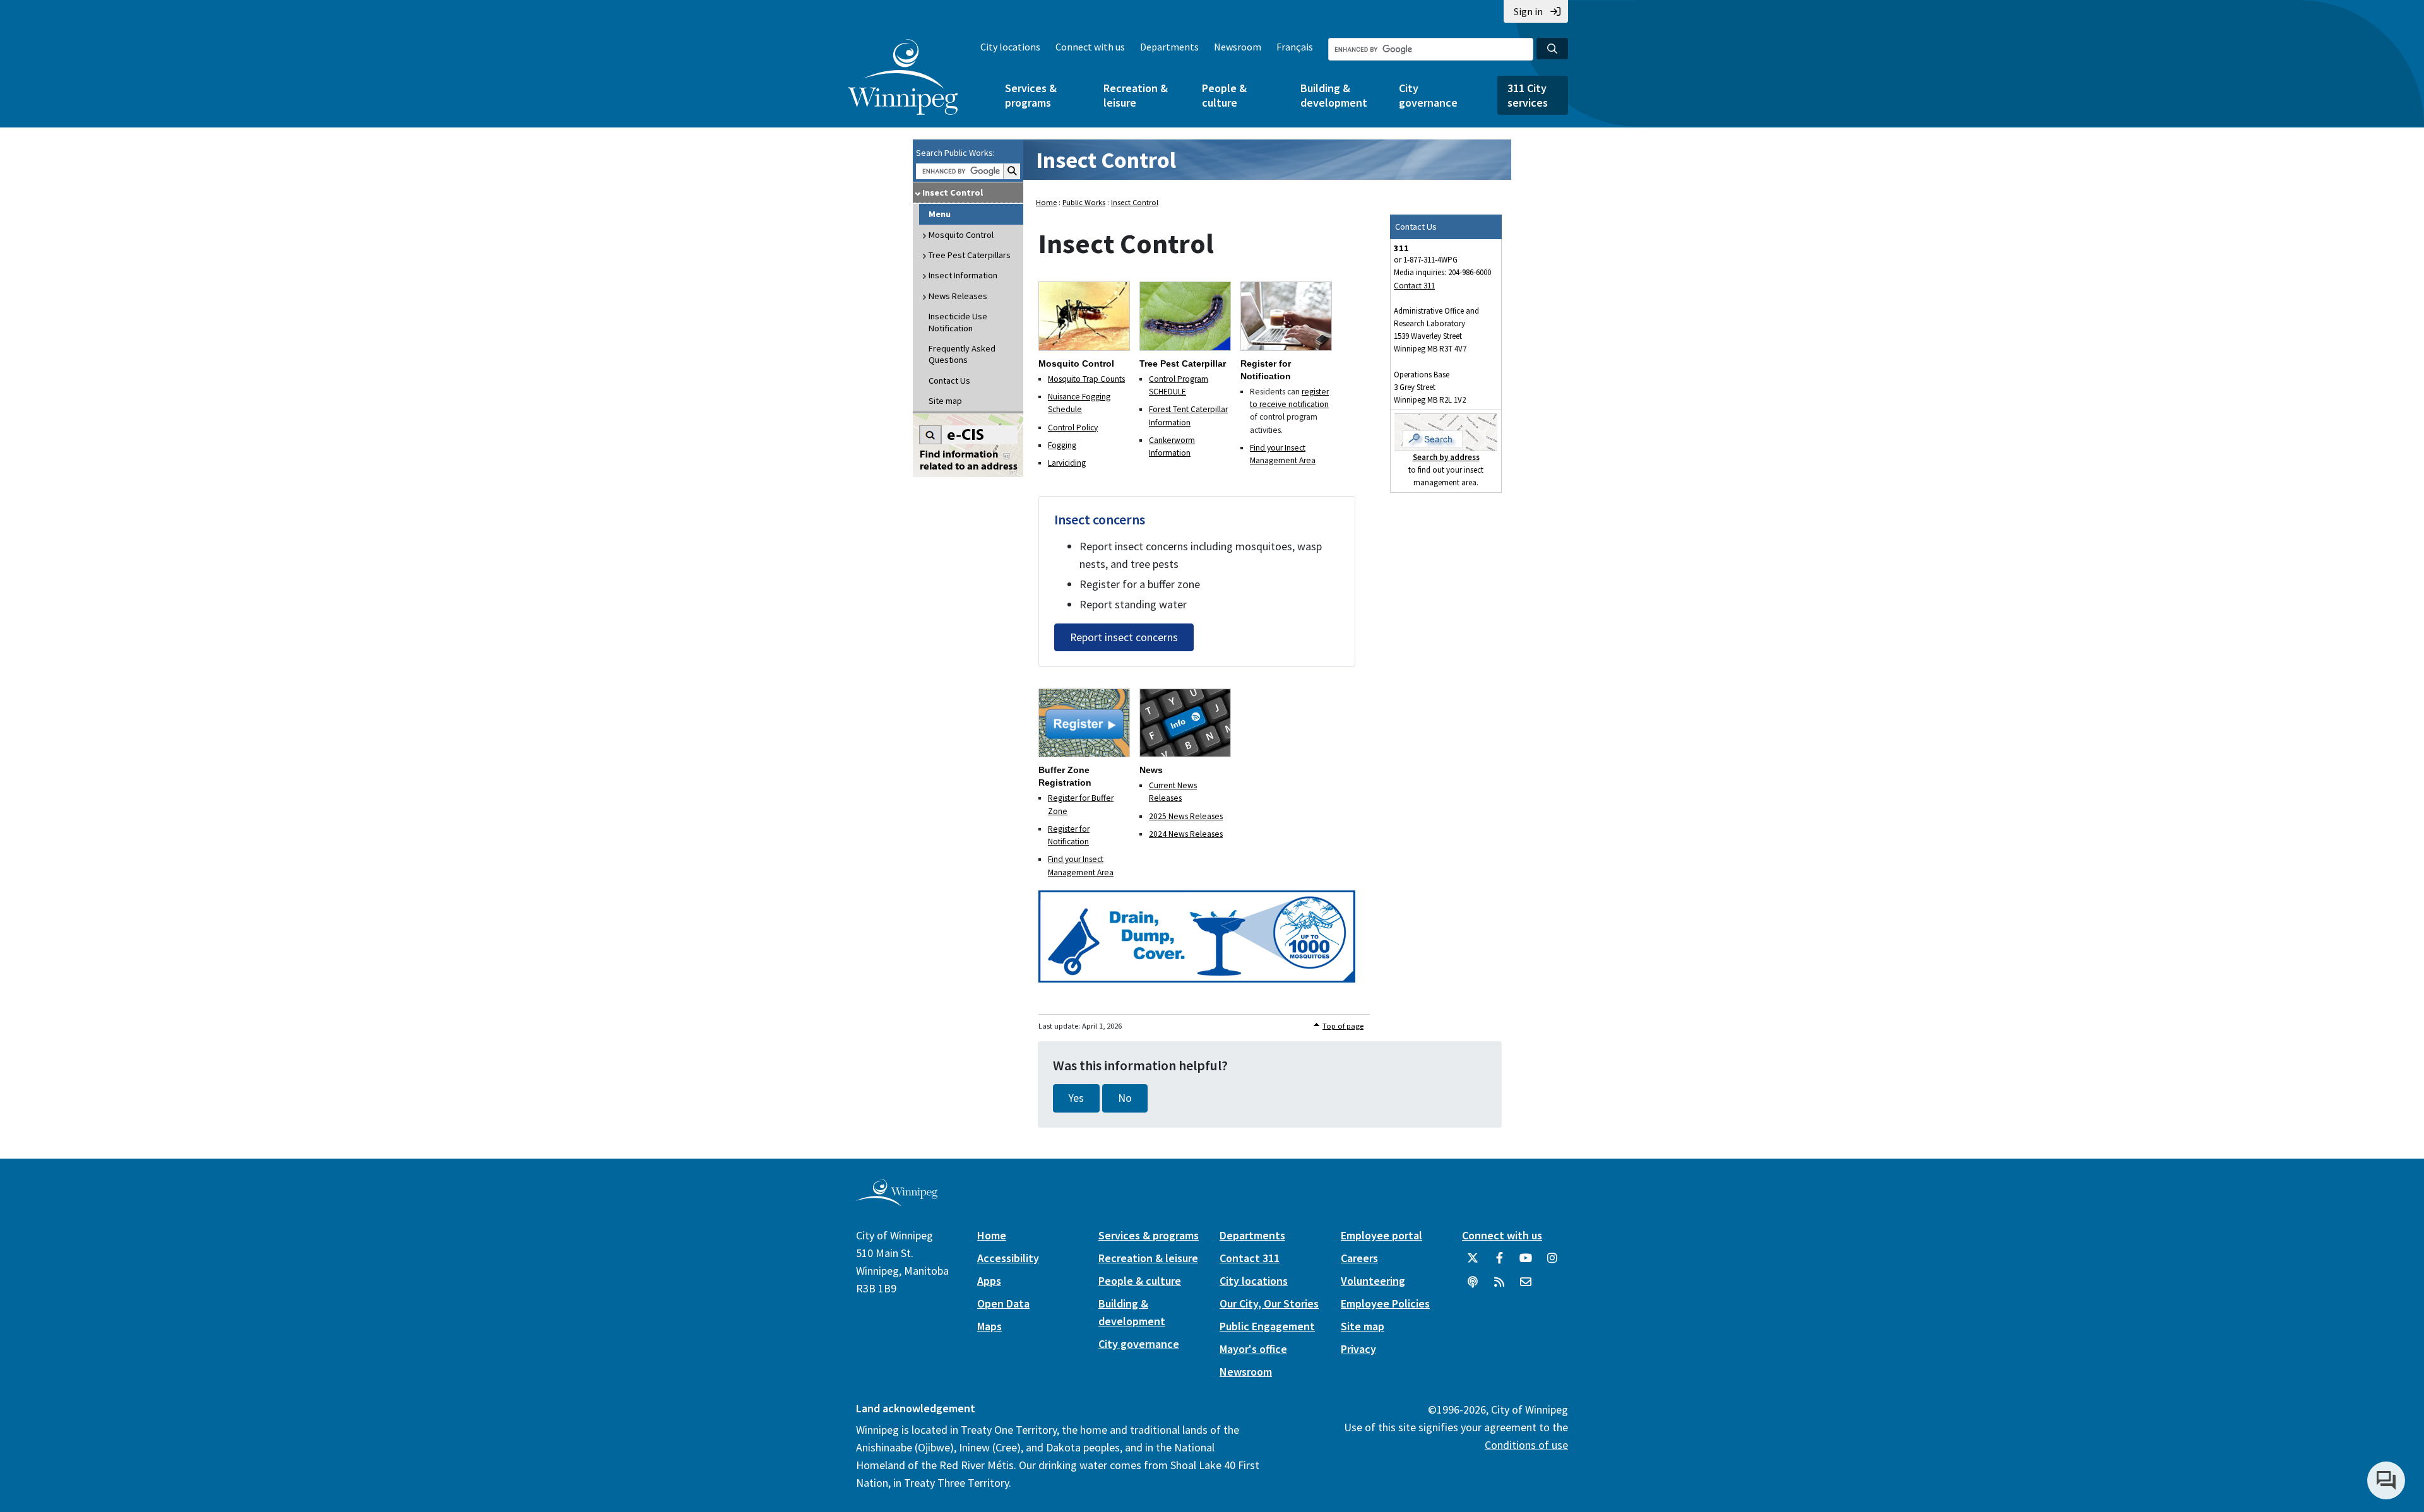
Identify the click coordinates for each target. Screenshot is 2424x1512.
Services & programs (1031, 95)
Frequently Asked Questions (962, 354)
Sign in (1528, 11)
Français (1295, 47)
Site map (945, 401)
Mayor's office (1253, 1349)
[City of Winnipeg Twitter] (1473, 1263)
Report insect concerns (1124, 637)
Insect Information (963, 275)
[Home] (903, 77)
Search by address (1446, 457)
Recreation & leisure (1136, 95)
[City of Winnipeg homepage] (897, 1201)
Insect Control (953, 192)
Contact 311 (1414, 286)
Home (1046, 202)
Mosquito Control (961, 235)
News (1151, 770)
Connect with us (1090, 47)
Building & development (1334, 95)
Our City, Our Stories (1269, 1303)
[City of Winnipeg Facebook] (1499, 1263)
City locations (1010, 47)
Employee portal (1381, 1235)
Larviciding (1067, 463)
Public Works (1084, 202)
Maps (989, 1326)
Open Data (1003, 1303)
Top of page (1343, 1026)
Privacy (1358, 1349)
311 (1401, 248)
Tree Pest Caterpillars (970, 255)
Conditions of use (1526, 1445)
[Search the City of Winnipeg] (1552, 49)
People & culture (1224, 95)
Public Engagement (1267, 1326)
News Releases (958, 296)
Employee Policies (1385, 1303)
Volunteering (1373, 1281)
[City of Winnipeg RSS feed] (1499, 1287)
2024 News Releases (1186, 834)
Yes (1076, 1098)
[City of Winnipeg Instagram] (1552, 1263)
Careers (1359, 1258)
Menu (940, 214)
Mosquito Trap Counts (1086, 379)
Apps (989, 1281)
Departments (1169, 47)
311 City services (1528, 95)
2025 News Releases (1186, 816)
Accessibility (1008, 1258)
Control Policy (1073, 428)
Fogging (1062, 445)
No (1125, 1098)
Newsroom (1238, 47)
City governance (1428, 95)
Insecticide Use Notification (958, 322)
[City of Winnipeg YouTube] (1526, 1263)
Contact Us (949, 381)
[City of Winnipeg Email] (1526, 1287)
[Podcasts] (1473, 1287)
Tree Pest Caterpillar (1183, 363)
